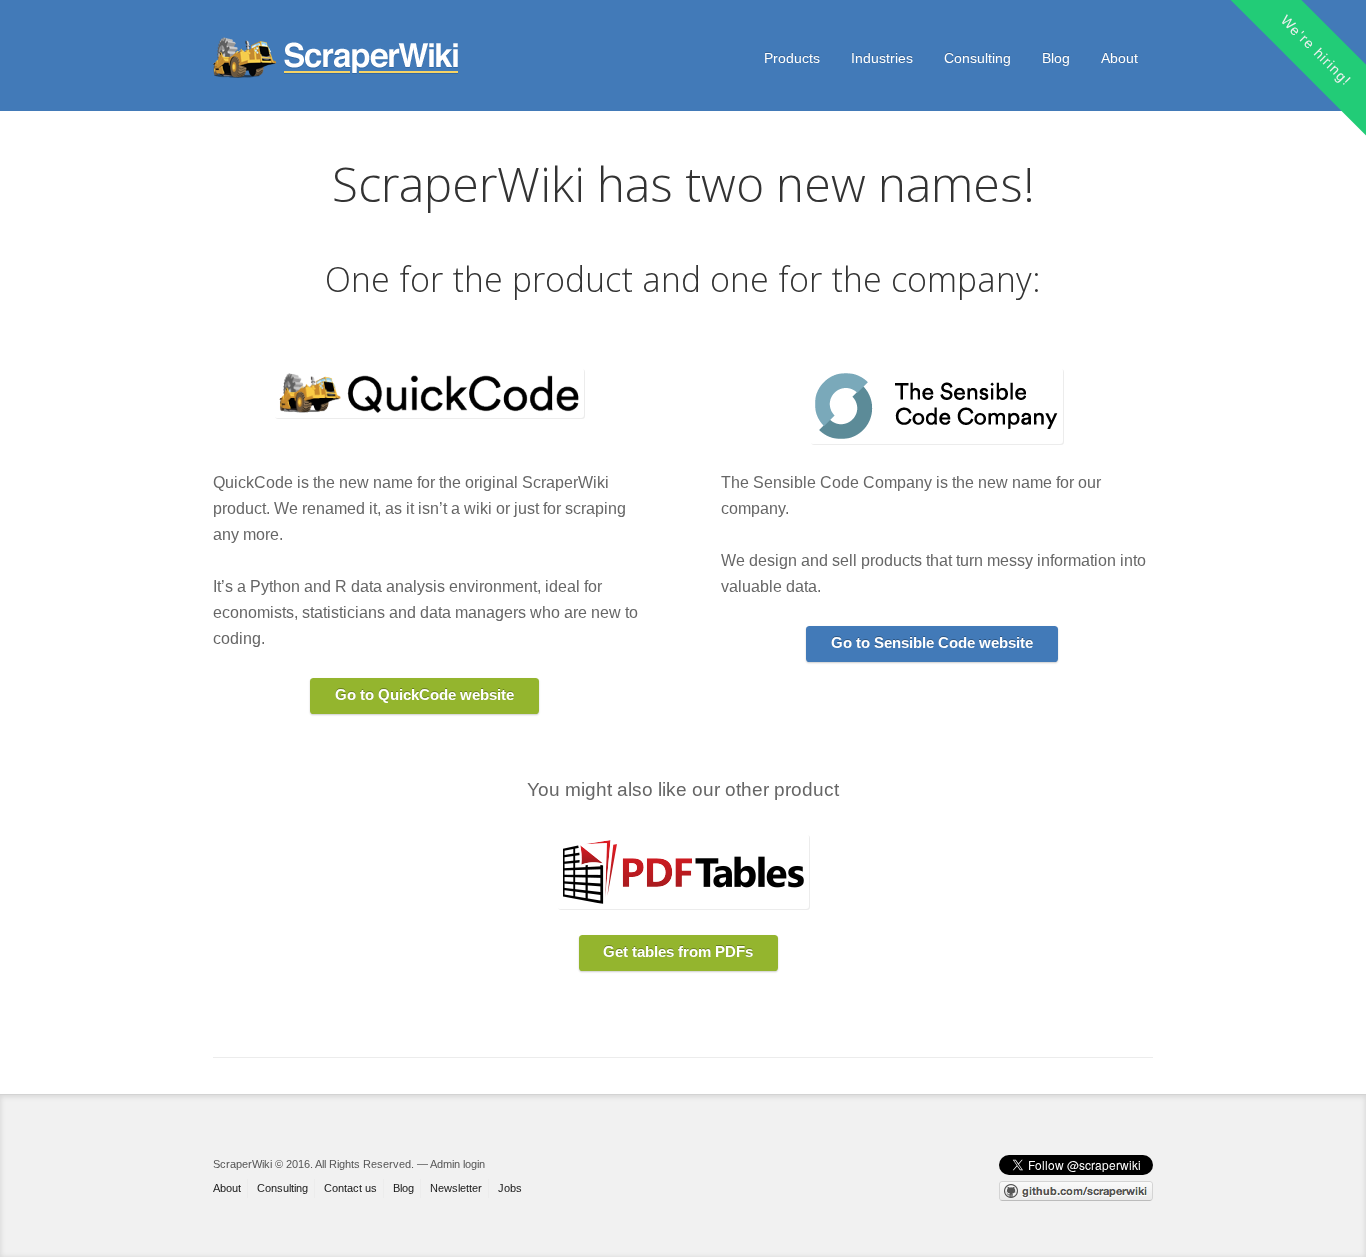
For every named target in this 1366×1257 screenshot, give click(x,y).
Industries (882, 58)
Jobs (510, 1188)
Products (792, 58)
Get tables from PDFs (678, 951)
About (1119, 58)
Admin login (457, 1164)
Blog (1056, 58)
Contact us (350, 1188)
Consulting (977, 58)
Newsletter (456, 1188)
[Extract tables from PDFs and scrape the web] (338, 58)
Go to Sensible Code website (932, 642)
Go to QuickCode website (424, 694)
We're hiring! (1315, 49)
